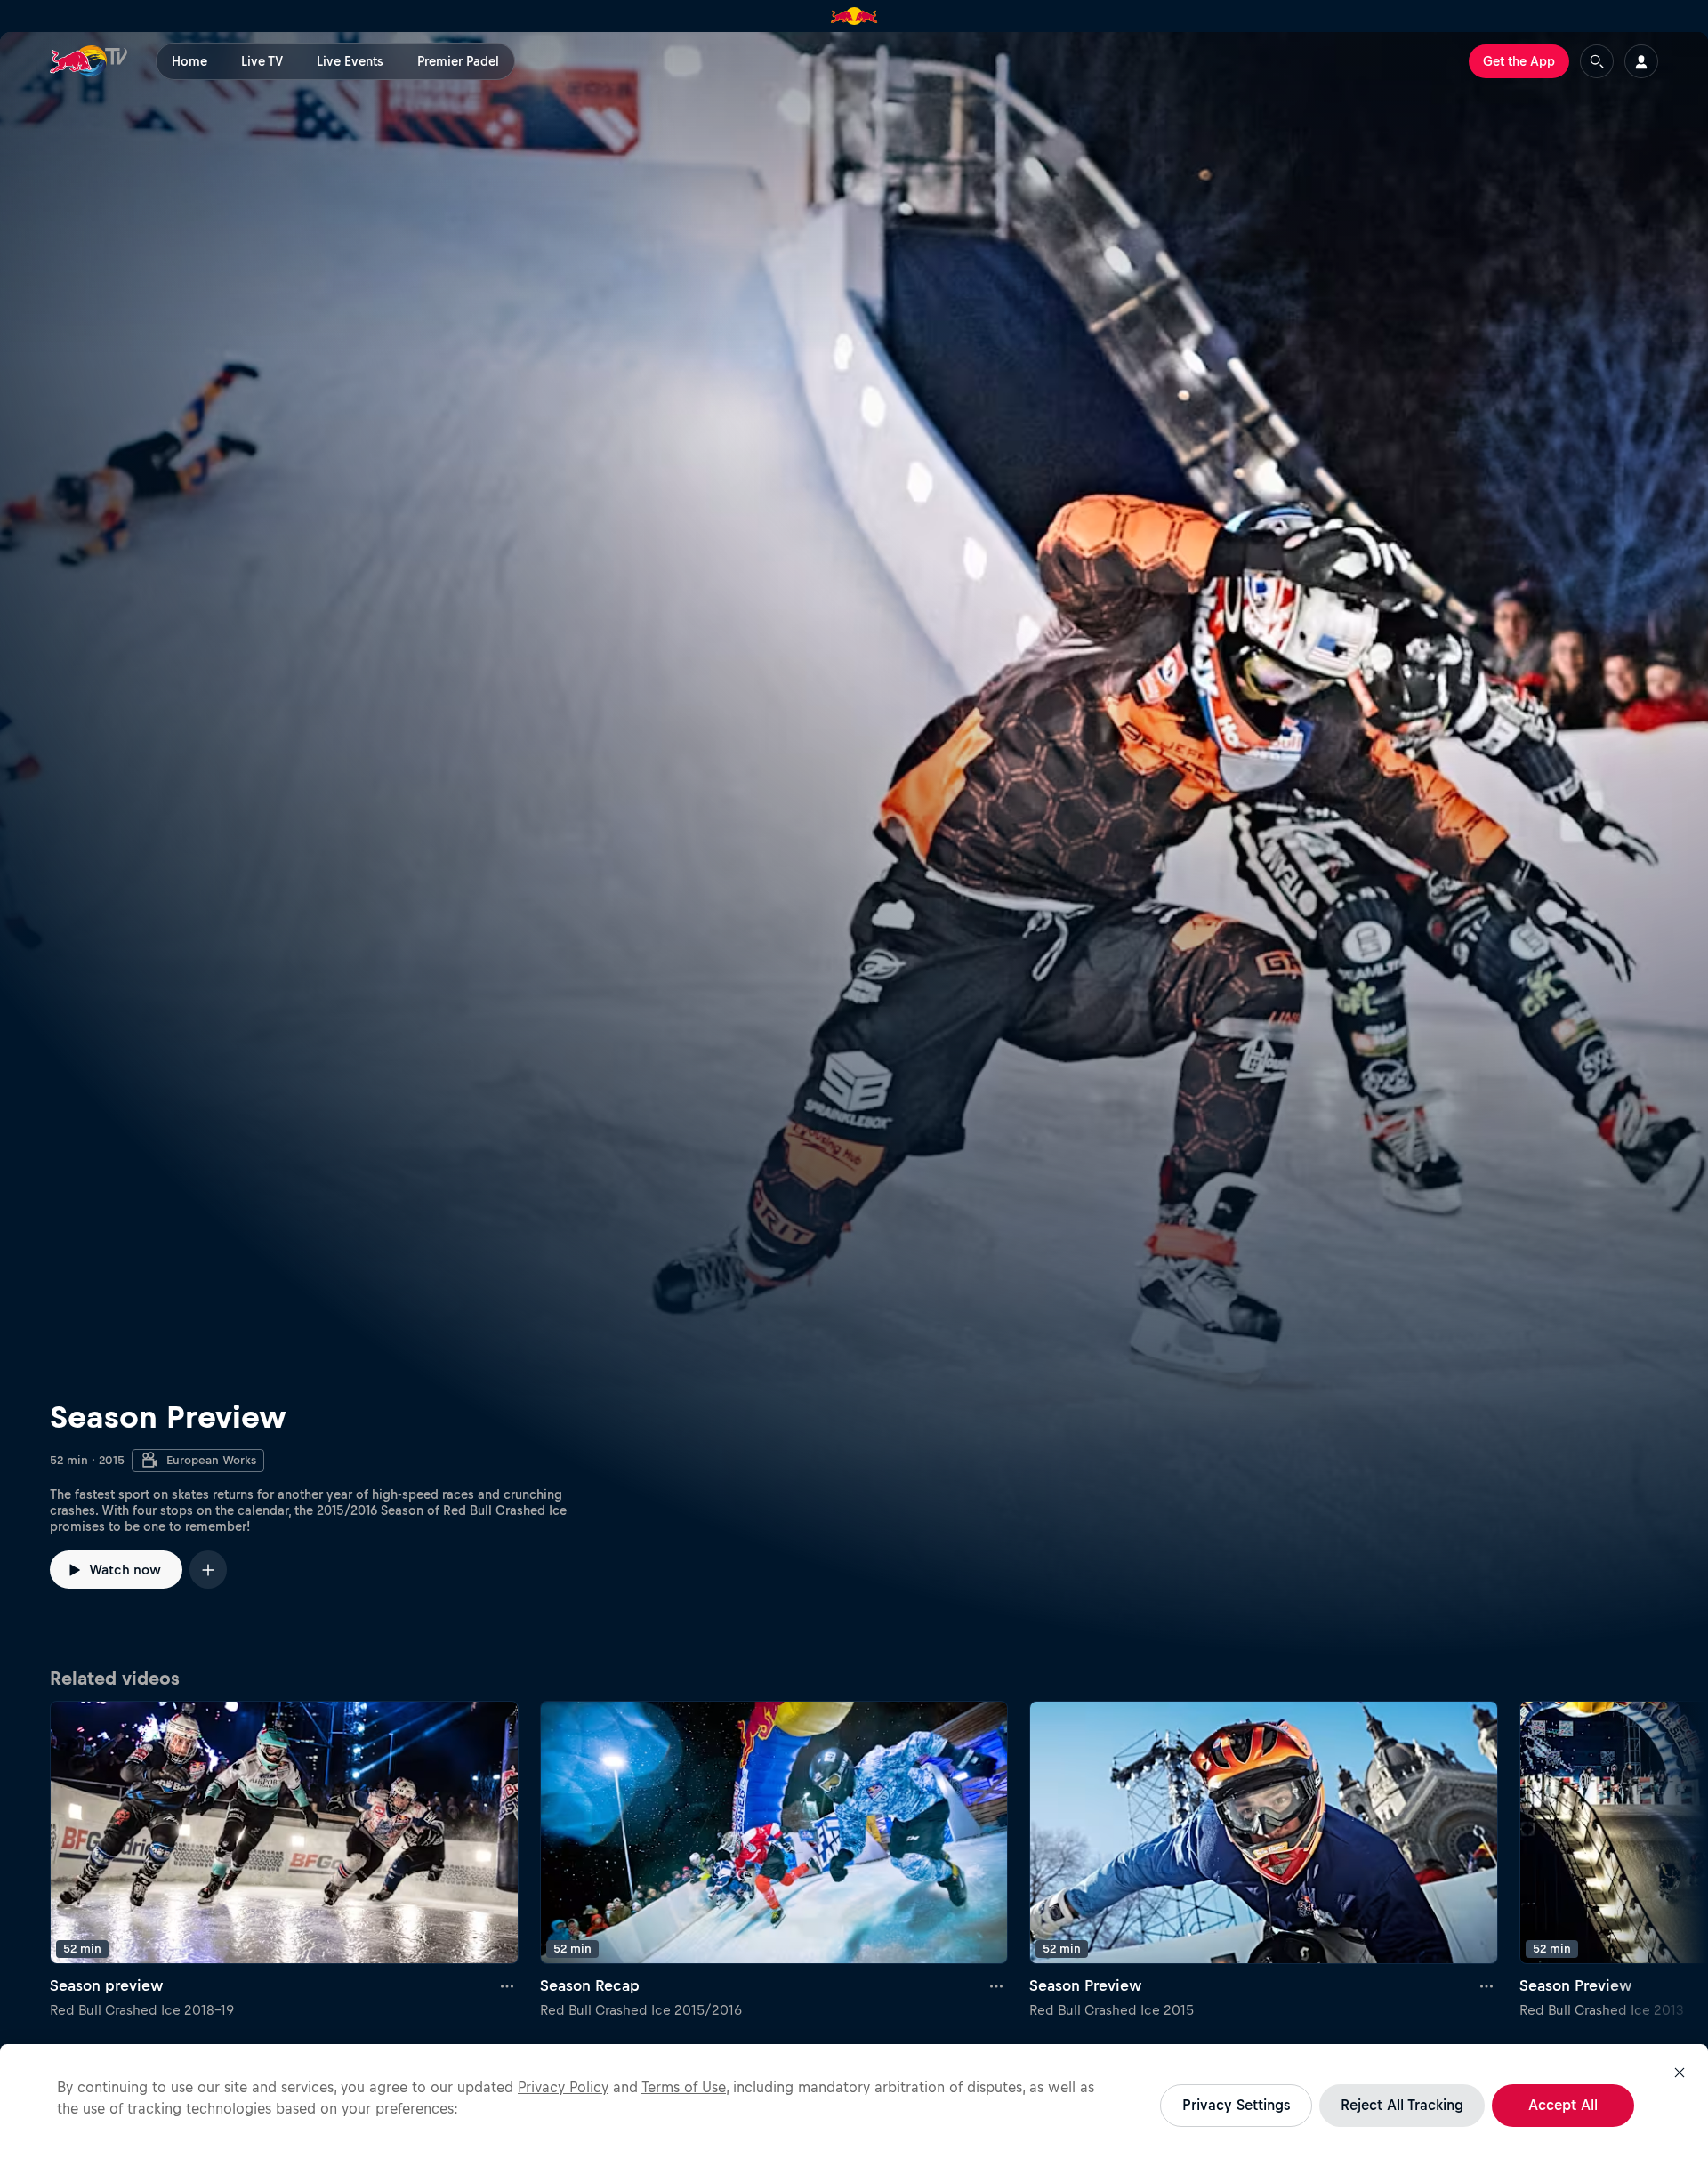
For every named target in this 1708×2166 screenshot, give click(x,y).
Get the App (1519, 61)
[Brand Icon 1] (854, 16)
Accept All (1563, 2105)
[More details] (508, 1985)
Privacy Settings (1236, 2105)
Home (189, 61)
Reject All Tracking (1402, 2105)
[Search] (1597, 61)
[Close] (1680, 2073)
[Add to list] (208, 1570)
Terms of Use (684, 2087)
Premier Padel (458, 61)
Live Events (350, 61)
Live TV (262, 61)
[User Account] (1641, 61)
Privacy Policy (563, 2087)
